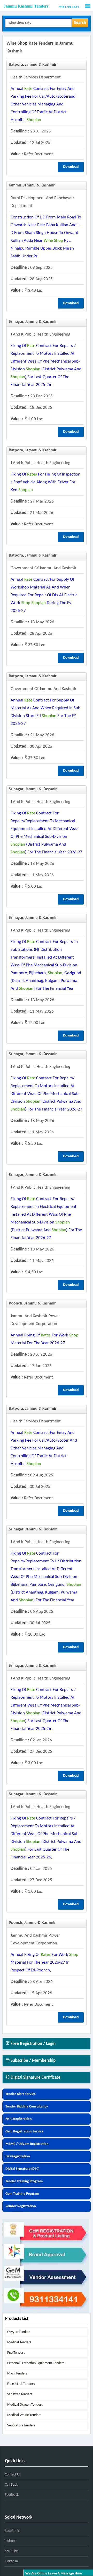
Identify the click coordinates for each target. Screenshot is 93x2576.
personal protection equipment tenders (36, 2363)
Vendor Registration (21, 2206)
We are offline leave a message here (54, 2574)
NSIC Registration (19, 2119)
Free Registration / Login (33, 2044)
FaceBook (12, 2531)
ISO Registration (18, 2156)
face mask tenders (21, 2384)
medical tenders (19, 2342)
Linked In (11, 2561)
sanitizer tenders (20, 2394)
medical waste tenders (24, 2415)
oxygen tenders (19, 2332)
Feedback (12, 2495)
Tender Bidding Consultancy (27, 2107)
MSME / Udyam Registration (27, 2144)
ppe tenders (16, 2353)
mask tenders (17, 2374)
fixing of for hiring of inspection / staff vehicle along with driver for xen (45, 482)
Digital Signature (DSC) (22, 2169)
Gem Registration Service (24, 2132)
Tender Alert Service (21, 2094)
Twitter (10, 2541)
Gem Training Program (22, 2194)
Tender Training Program (24, 2181)
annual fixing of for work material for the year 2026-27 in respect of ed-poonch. (44, 1962)
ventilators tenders (21, 2426)
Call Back (11, 2485)
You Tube (11, 2551)
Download (71, 167)
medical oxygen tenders (25, 2405)
